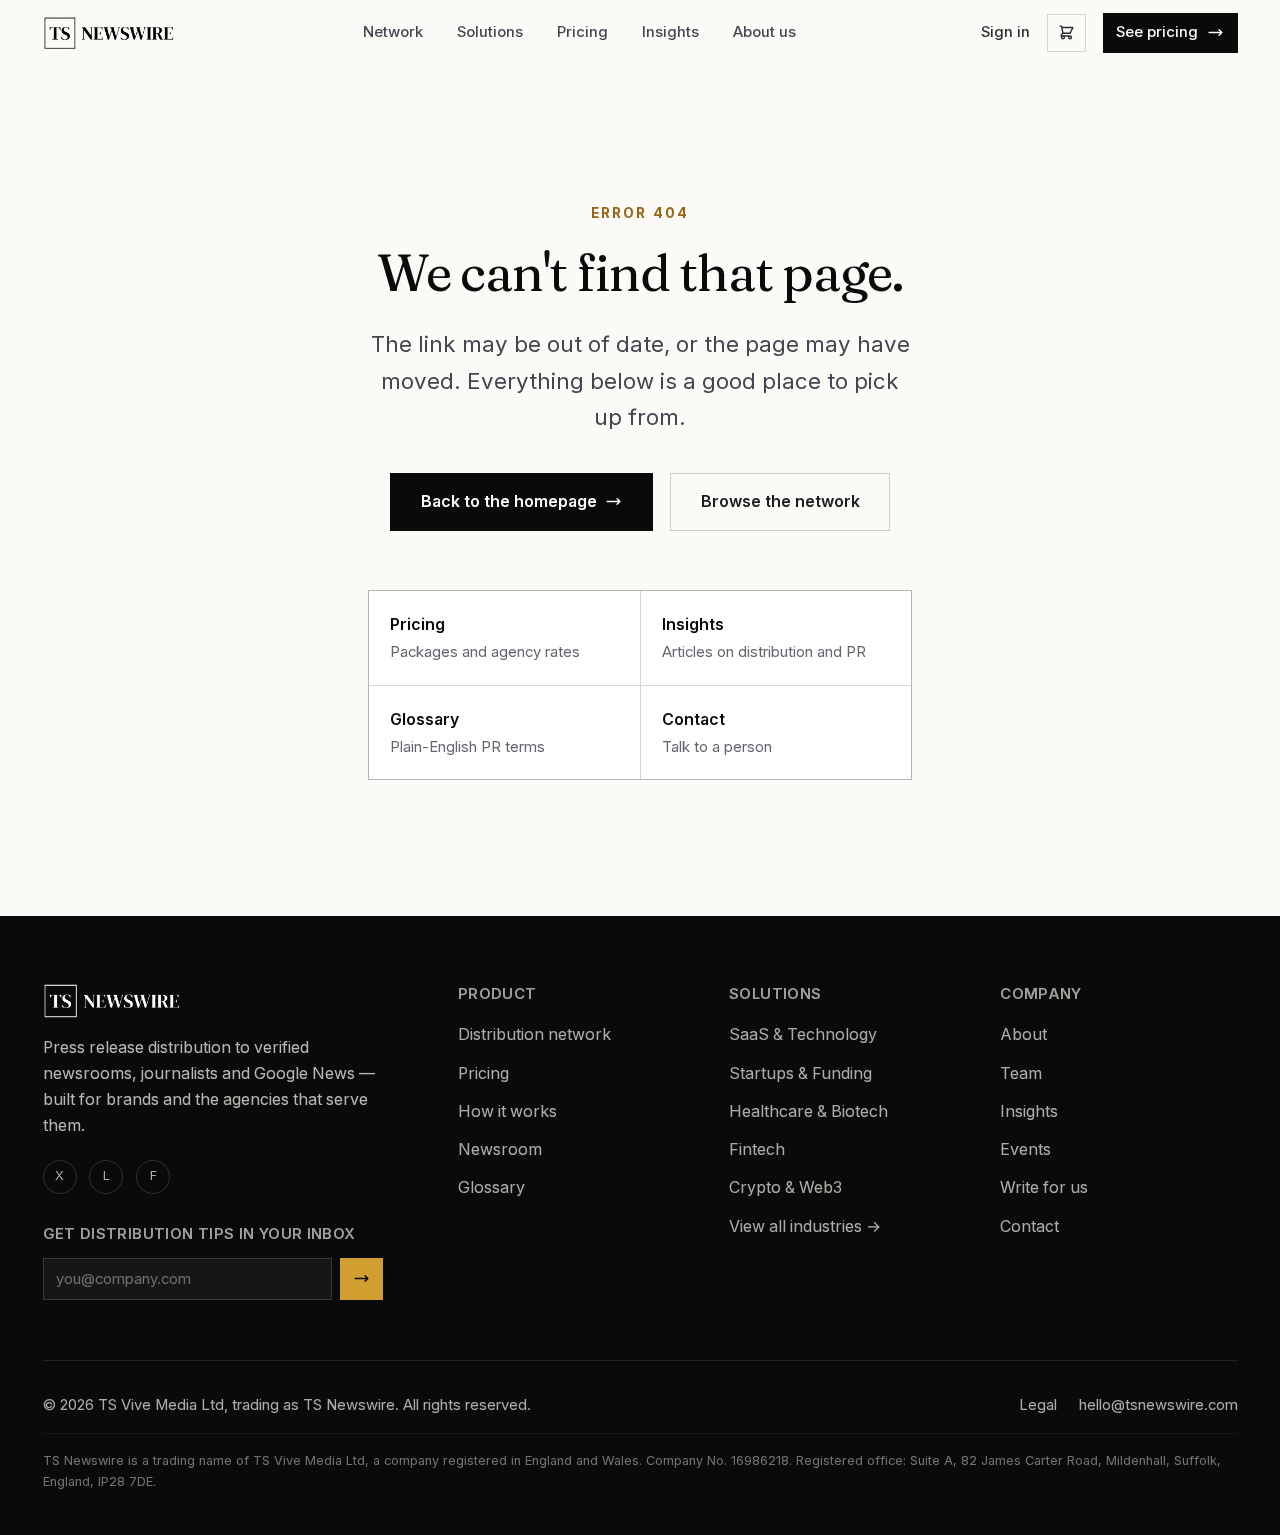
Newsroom (500, 1149)
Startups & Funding (800, 1073)
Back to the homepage (509, 501)
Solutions (490, 32)
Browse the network (780, 501)
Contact (1029, 1226)
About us (764, 32)
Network (393, 32)
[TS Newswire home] (110, 33)
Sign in (1005, 32)
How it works (507, 1111)
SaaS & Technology (803, 1034)
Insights (670, 32)
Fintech (757, 1149)
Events (1025, 1149)
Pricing (582, 32)
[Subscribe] (361, 1279)
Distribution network (534, 1034)
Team (1021, 1073)
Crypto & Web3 (785, 1187)
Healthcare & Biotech (808, 1111)
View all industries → (805, 1226)
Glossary (491, 1187)
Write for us (1044, 1187)
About (1023, 1034)
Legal (1038, 1405)
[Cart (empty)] (1066, 33)
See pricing (1157, 32)
